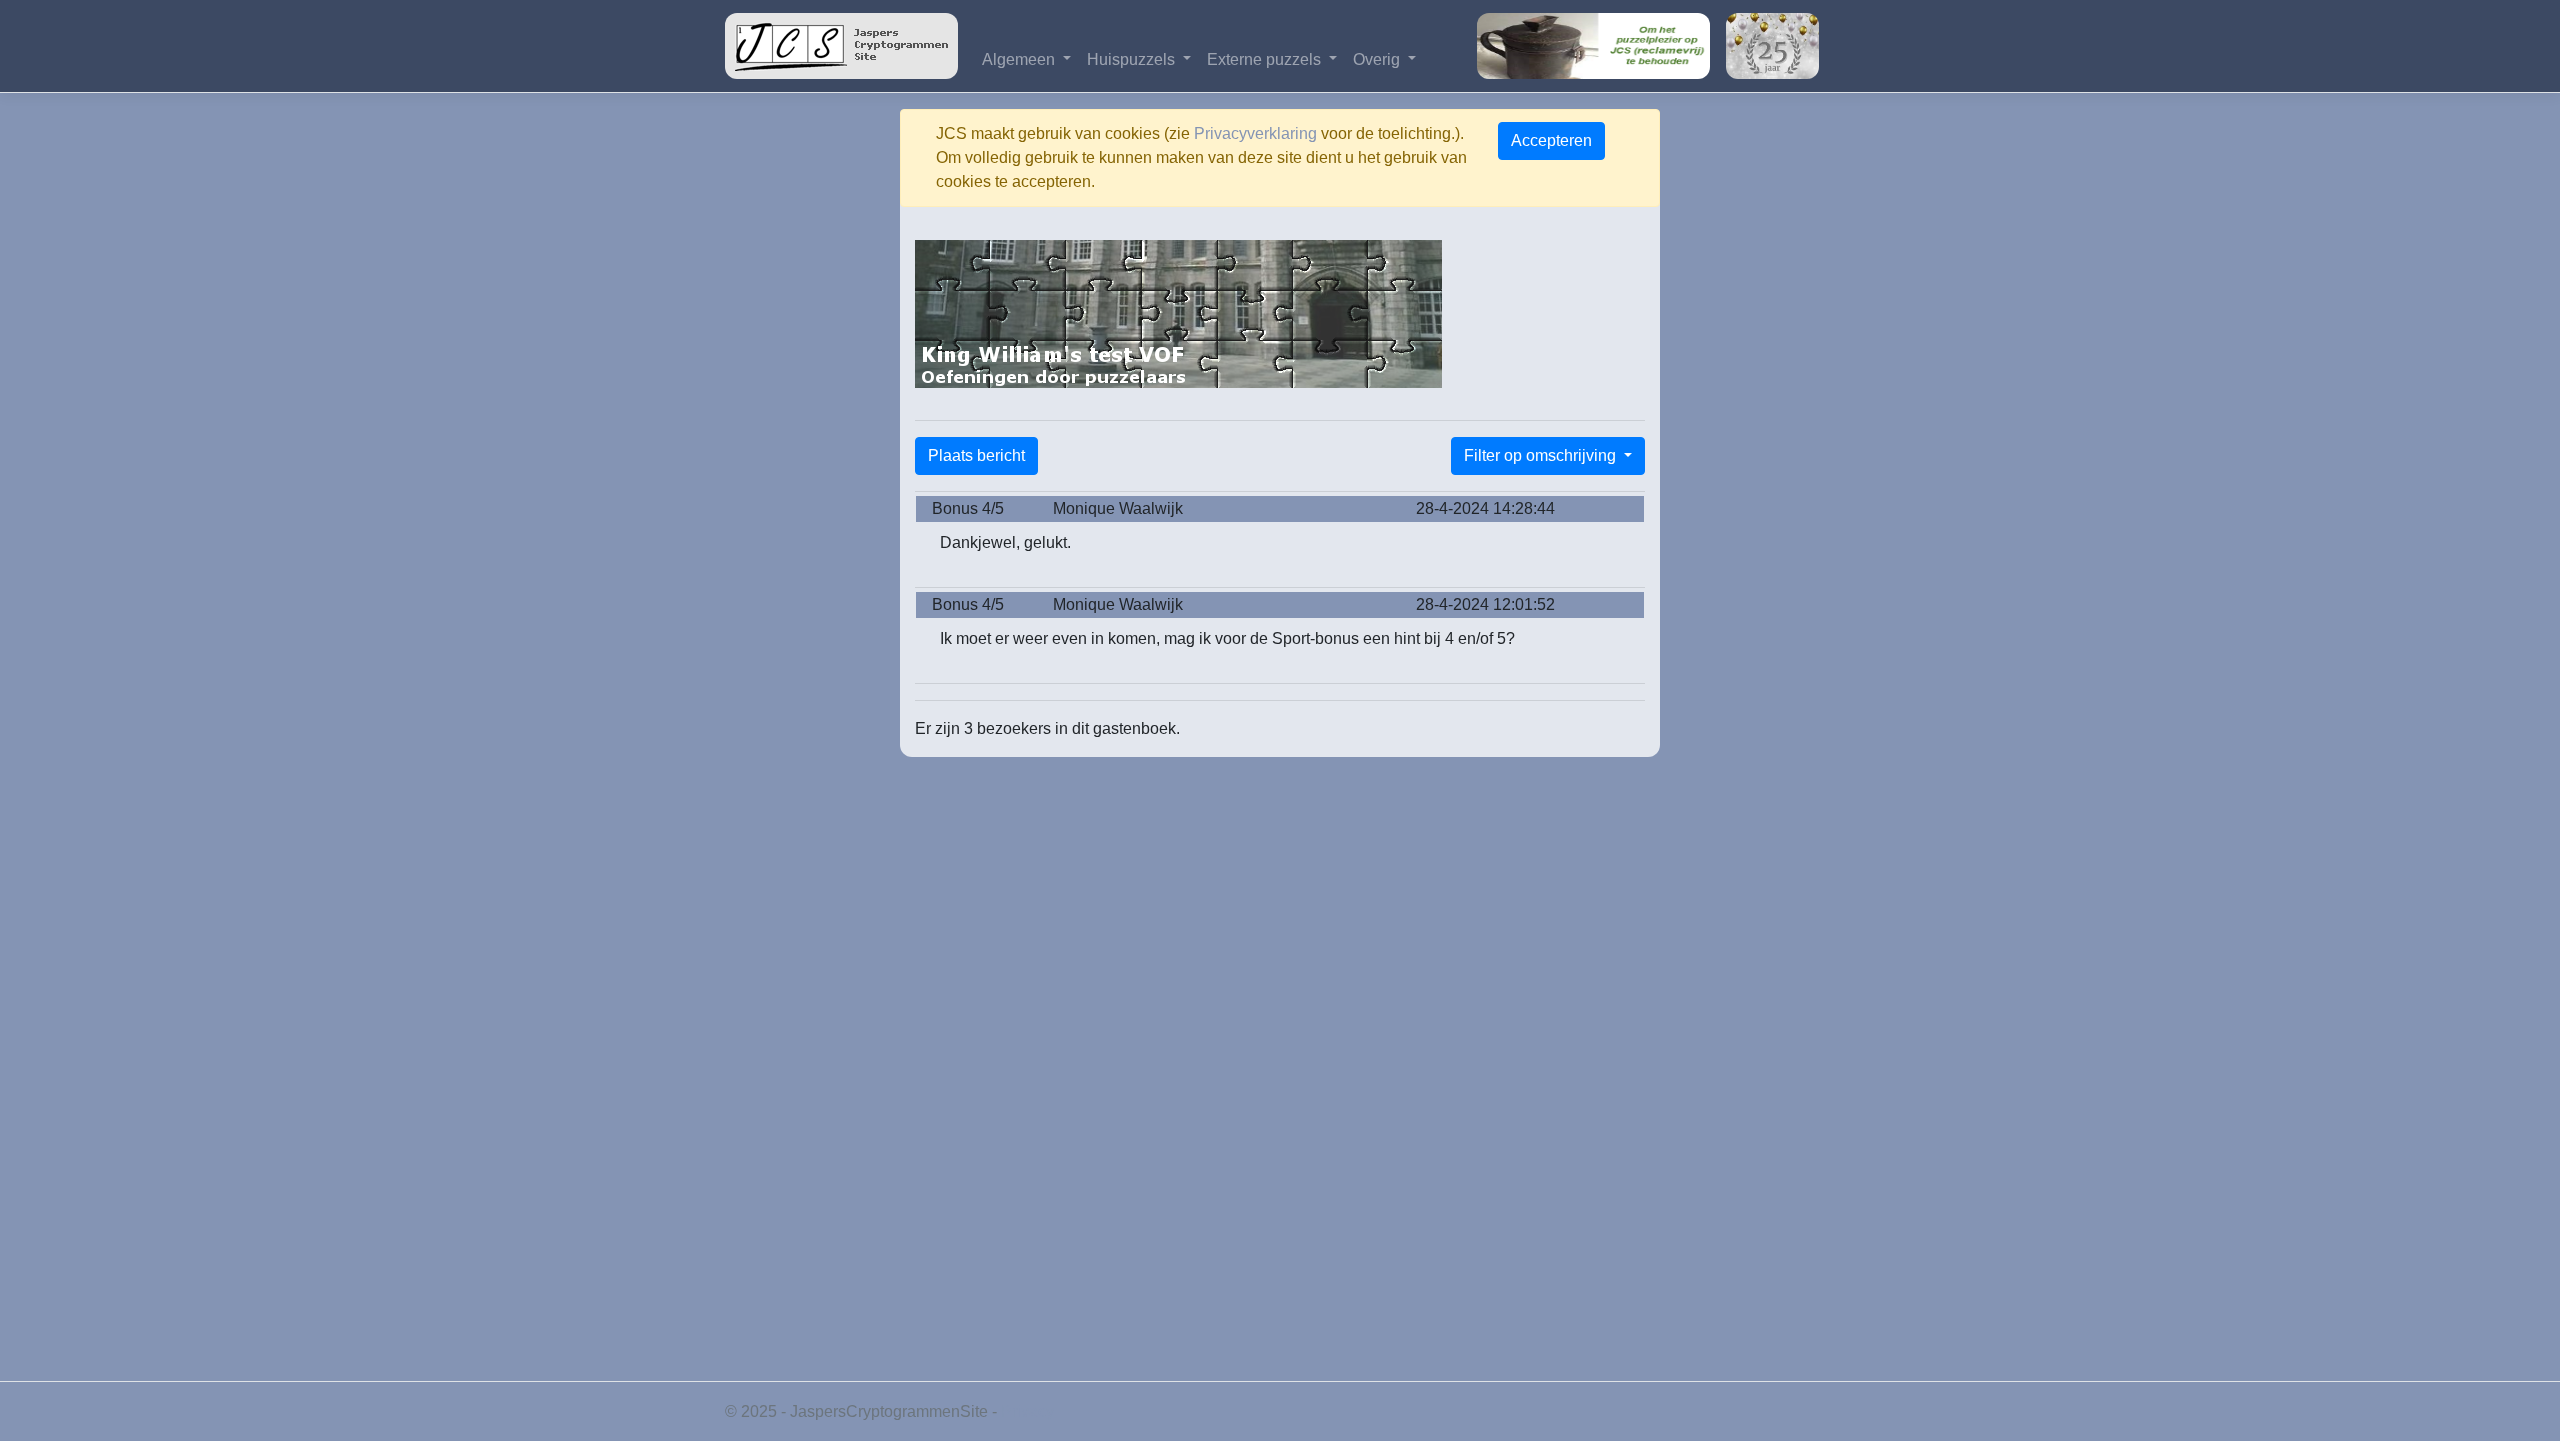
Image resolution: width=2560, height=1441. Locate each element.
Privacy (1027, 1411)
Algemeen (1020, 59)
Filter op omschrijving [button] (1542, 455)
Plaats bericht (976, 455)
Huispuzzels (1133, 59)
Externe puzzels (1266, 59)
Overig (1378, 59)
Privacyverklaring (1255, 133)
